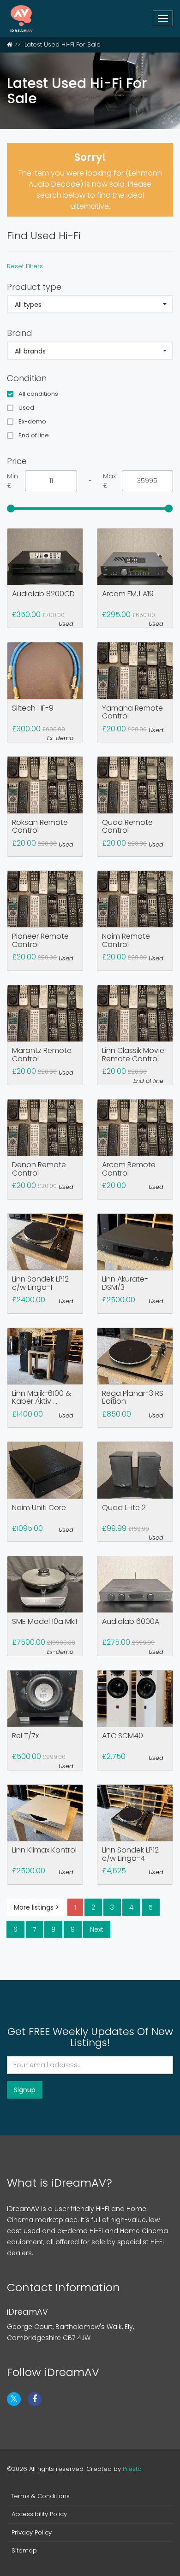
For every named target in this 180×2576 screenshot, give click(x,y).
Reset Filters (25, 266)
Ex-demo (32, 422)
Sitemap (24, 2551)
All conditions (38, 394)
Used (26, 408)
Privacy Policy (32, 2533)
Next (97, 1929)
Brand (20, 333)
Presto (132, 2469)
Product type (34, 287)
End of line (34, 435)
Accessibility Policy (39, 2514)
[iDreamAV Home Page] (10, 44)
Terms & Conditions (40, 2496)
